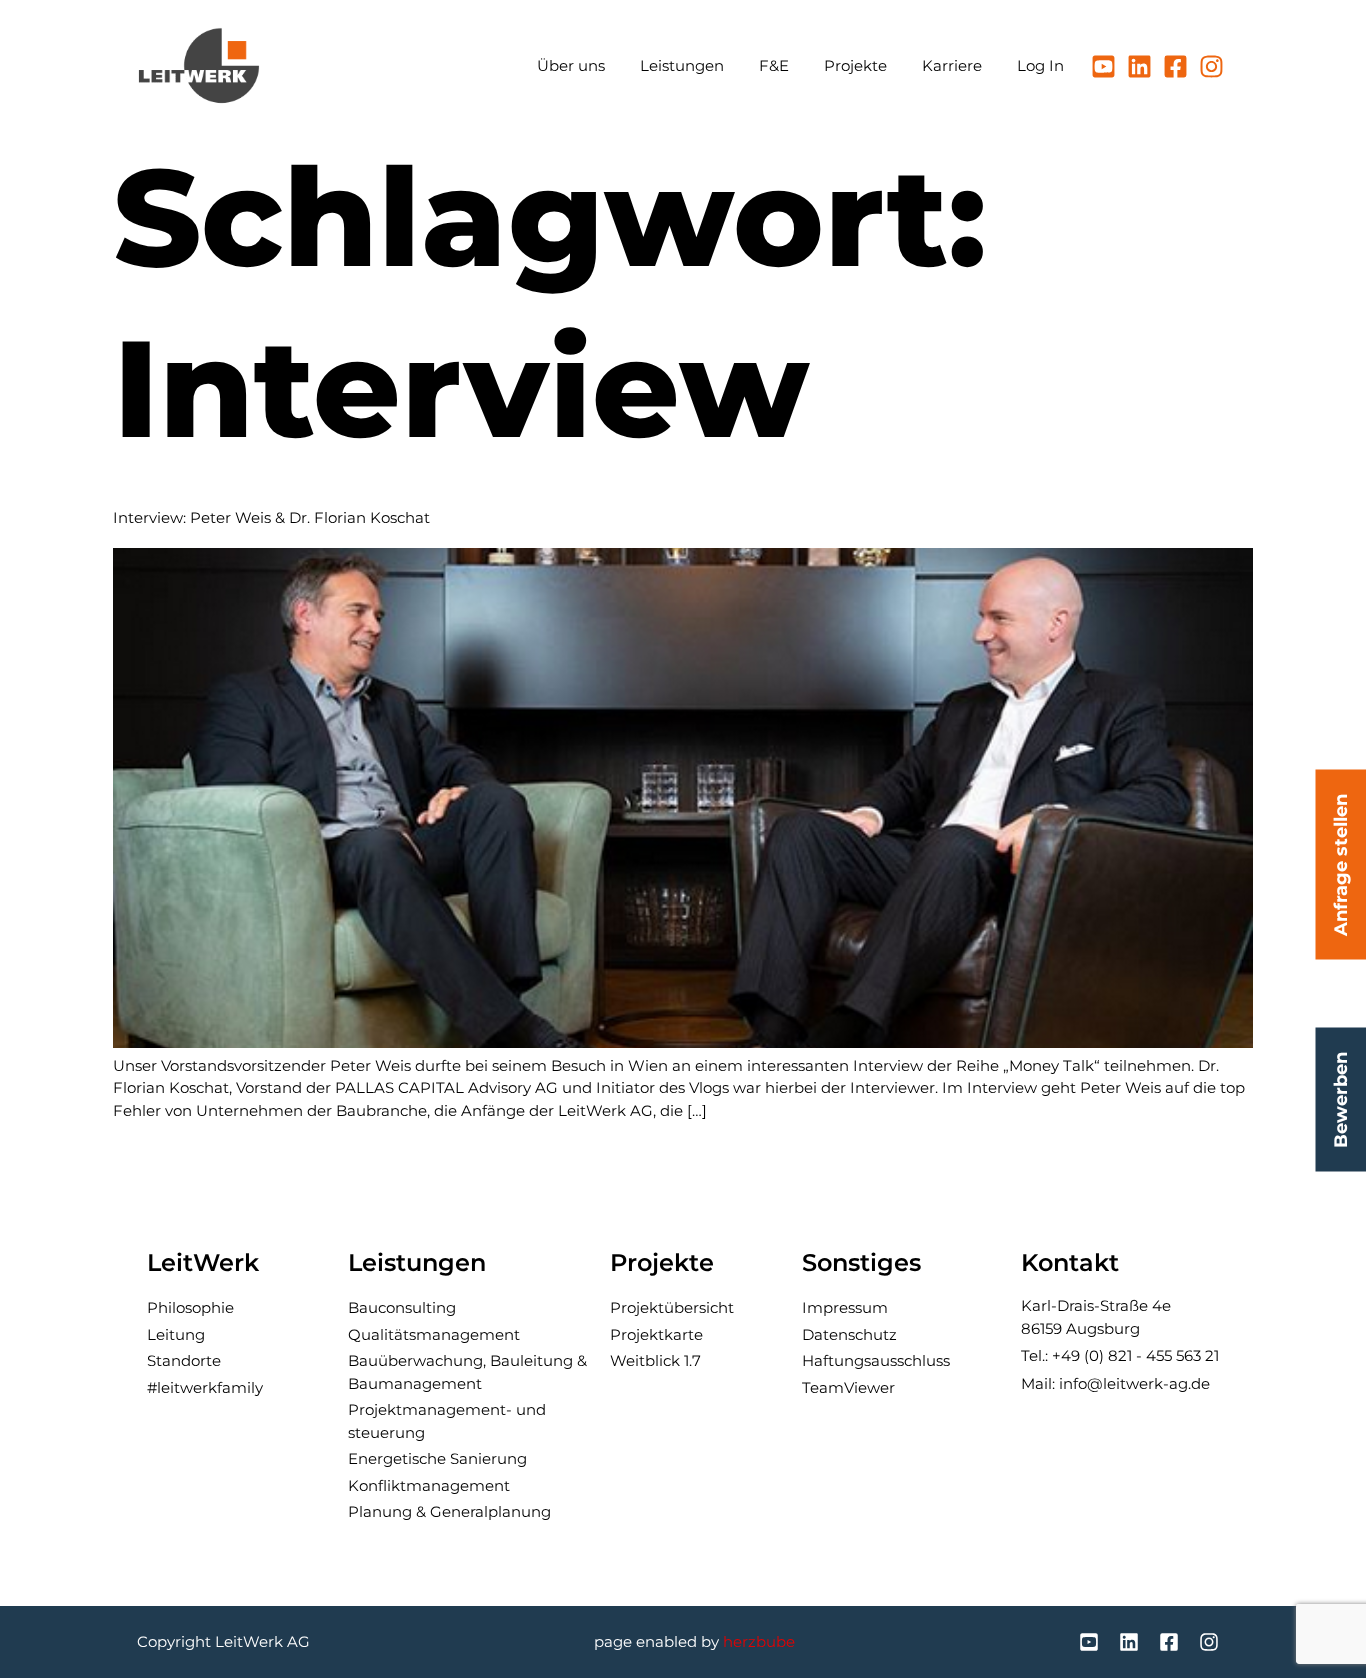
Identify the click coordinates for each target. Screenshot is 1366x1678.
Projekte (855, 65)
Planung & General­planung (449, 1511)
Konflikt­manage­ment (429, 1485)
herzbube (759, 1641)
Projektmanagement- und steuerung (447, 1421)
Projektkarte (656, 1334)
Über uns (571, 65)
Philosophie (190, 1307)
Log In (1040, 65)
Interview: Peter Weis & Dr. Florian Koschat (271, 517)
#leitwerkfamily (205, 1387)
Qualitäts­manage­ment (434, 1334)
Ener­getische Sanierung (437, 1458)
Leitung (176, 1334)
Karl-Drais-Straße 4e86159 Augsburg (1096, 1317)
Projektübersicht (672, 1307)
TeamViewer (848, 1387)
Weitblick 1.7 (655, 1360)
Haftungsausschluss (876, 1360)
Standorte (184, 1360)
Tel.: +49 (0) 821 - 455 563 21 (1120, 1355)
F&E (774, 65)
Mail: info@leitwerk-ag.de (1115, 1383)
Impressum (845, 1307)
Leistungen (682, 65)
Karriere (952, 65)
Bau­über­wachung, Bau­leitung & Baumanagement (467, 1372)
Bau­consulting (402, 1307)
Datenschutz (849, 1334)
